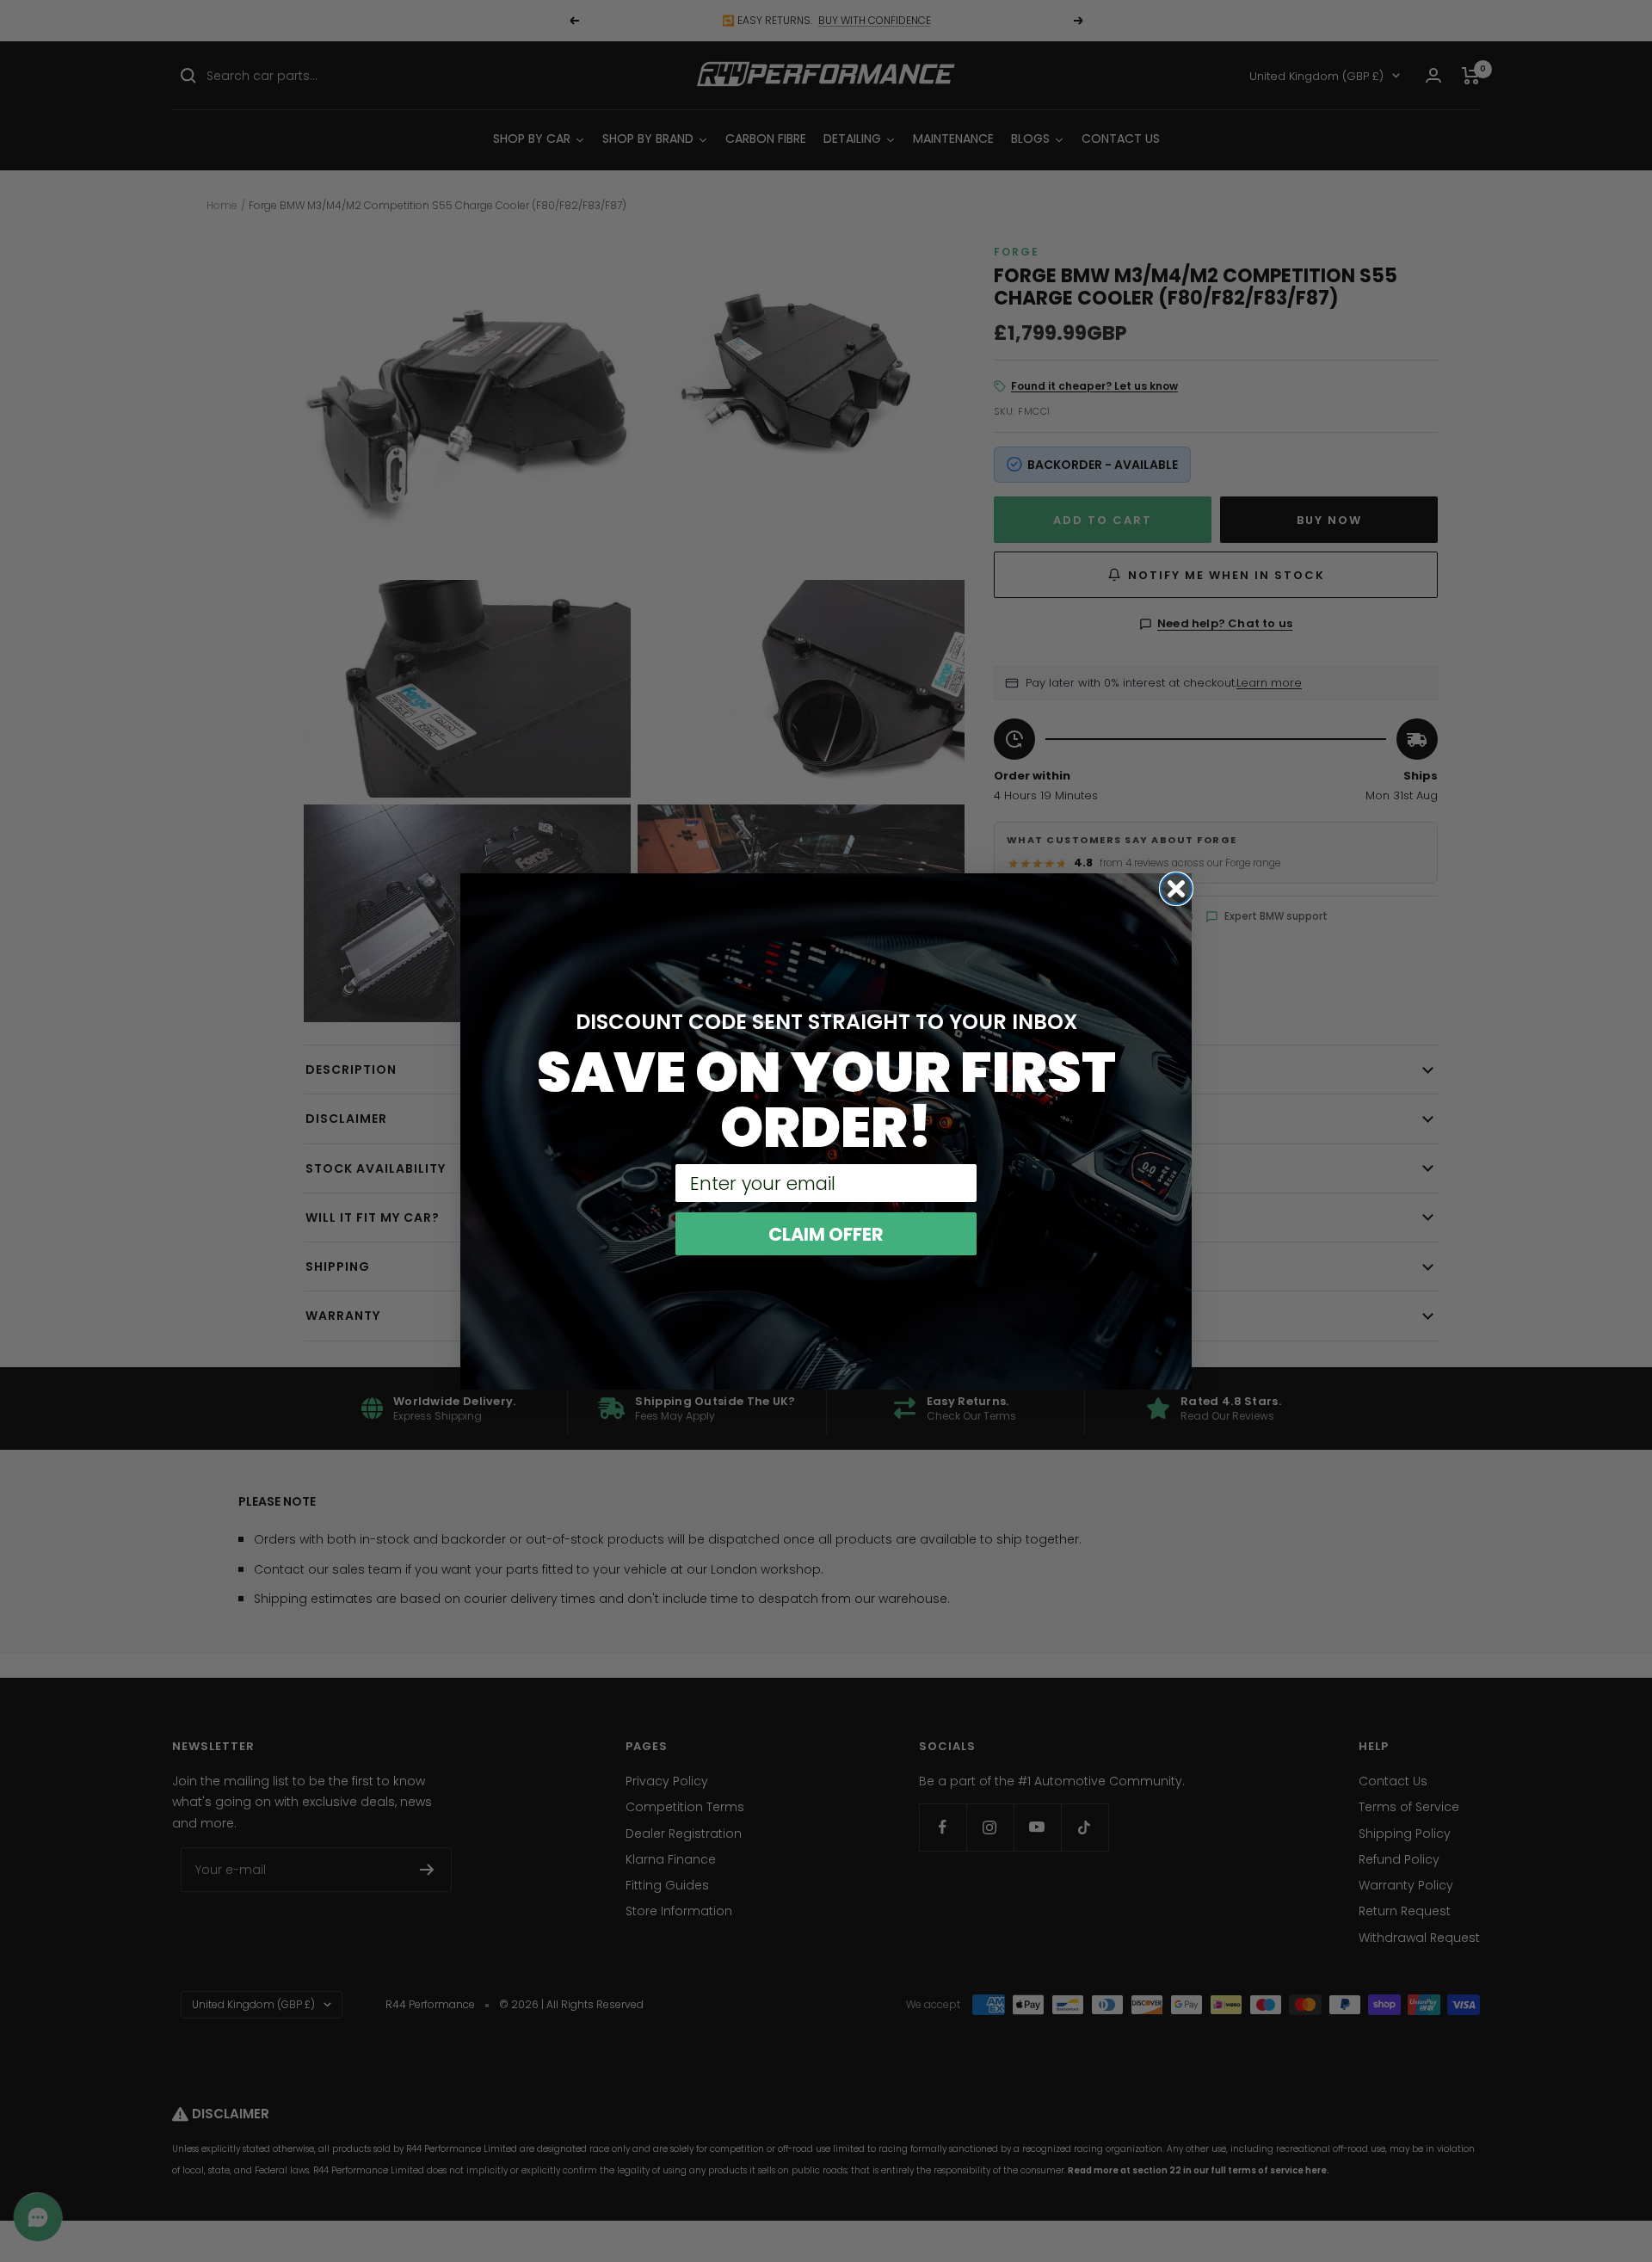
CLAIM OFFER (826, 1234)
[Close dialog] (1176, 889)
